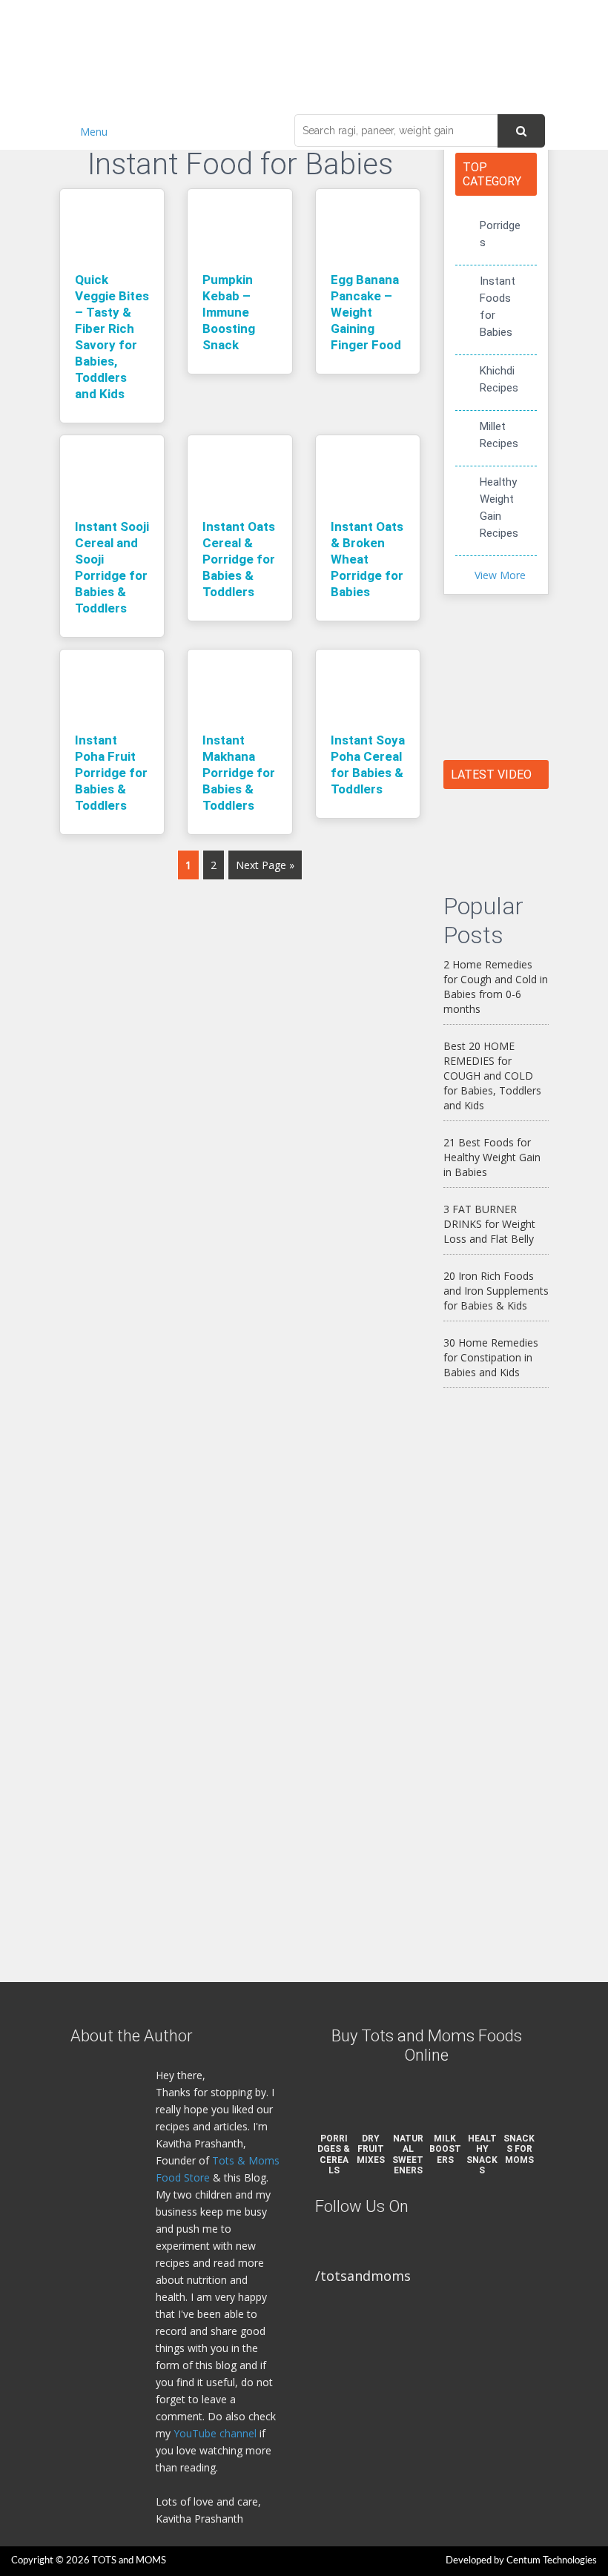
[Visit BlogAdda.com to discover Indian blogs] (473, 1426)
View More (500, 575)
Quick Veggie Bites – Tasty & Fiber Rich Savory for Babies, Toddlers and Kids (112, 337)
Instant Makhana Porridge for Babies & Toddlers (239, 773)
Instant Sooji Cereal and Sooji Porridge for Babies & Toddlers (112, 567)
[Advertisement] (496, 1685)
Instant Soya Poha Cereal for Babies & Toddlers (368, 764)
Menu (94, 132)
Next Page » (265, 865)
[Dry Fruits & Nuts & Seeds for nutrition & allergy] (496, 833)
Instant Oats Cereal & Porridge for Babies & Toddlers (239, 559)
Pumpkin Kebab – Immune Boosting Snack (229, 312)
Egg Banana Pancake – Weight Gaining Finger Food (366, 312)
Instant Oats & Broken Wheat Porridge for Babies (367, 559)
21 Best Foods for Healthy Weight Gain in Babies (492, 1157)
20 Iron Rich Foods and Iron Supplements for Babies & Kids (496, 1291)
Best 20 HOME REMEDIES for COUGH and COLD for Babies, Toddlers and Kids (492, 1076)
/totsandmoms (363, 2276)
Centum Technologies (552, 2561)
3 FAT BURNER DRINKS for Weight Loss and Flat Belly (489, 1224)
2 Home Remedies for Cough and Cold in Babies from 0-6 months (496, 987)
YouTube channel (215, 2433)
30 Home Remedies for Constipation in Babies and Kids (491, 1357)
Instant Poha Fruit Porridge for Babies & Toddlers (111, 773)
